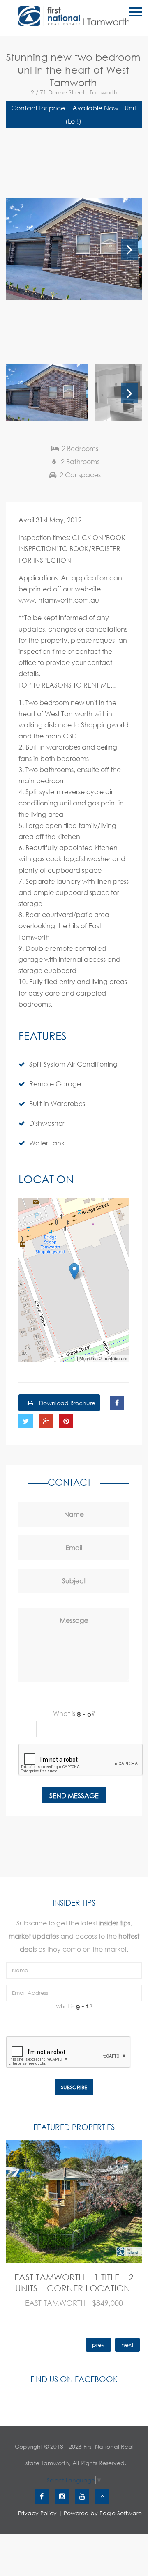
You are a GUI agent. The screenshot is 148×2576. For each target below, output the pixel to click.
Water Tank (47, 1143)
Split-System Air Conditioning (73, 1064)
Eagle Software (121, 2513)
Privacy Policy (37, 2513)
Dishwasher (47, 1123)
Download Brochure (66, 1403)
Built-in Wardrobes (57, 1103)
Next (129, 249)
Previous (18, 249)
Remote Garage (55, 1084)
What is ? (74, 1713)
